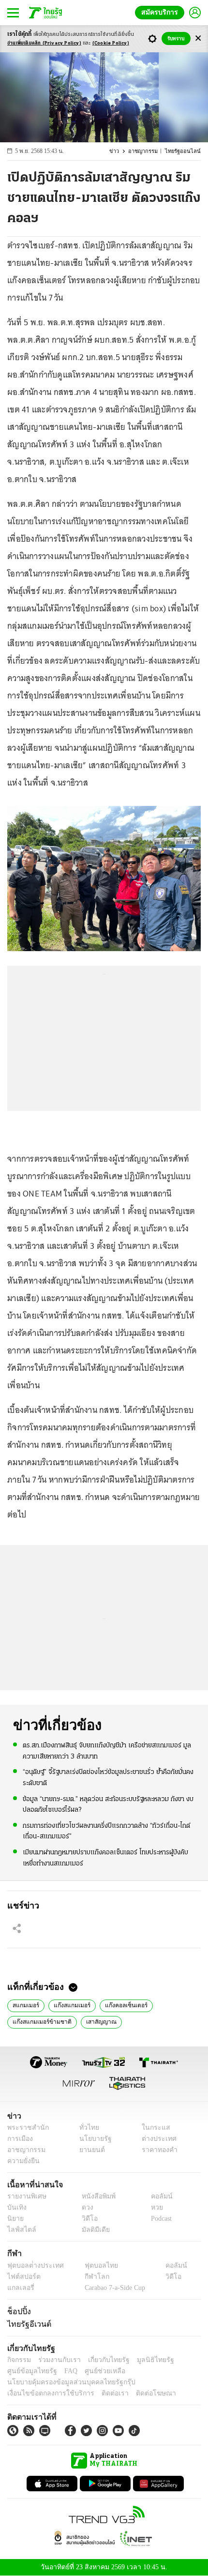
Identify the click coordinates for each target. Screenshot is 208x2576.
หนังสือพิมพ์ (95, 2196)
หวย (153, 2207)
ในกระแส (153, 2128)
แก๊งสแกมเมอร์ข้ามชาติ (39, 2021)
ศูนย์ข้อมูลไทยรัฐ (29, 2371)
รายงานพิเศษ (25, 2196)
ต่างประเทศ (156, 2139)
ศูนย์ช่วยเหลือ (96, 2371)
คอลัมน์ (157, 2196)
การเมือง (19, 2139)
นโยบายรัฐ (92, 2139)
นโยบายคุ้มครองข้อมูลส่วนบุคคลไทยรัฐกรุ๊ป (64, 2382)
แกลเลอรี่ (20, 2288)
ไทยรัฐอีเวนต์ (27, 2324)
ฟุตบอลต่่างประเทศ (32, 2265)
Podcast (159, 2219)
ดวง (85, 2207)
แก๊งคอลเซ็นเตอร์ (120, 2004)
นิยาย (15, 2219)
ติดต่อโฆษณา (140, 2393)
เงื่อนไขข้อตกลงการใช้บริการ (45, 2393)
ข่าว (119, 151)
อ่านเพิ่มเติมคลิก (44, 43)
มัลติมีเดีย (92, 2230)
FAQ (64, 2371)
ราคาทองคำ (157, 2150)
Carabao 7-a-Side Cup (112, 2288)
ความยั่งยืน (22, 2161)
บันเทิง (16, 2207)
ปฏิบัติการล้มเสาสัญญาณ (155, 2021)
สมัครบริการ (162, 12)
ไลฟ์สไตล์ (20, 2230)
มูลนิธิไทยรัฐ (145, 2360)
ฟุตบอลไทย (93, 2265)
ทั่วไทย (86, 2128)
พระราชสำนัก (25, 2128)
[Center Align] (198, 38)
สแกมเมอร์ (25, 2004)
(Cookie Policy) (111, 43)
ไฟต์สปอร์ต (22, 2277)
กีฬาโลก (89, 2277)
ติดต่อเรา (102, 2393)
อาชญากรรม (147, 151)
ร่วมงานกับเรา (56, 2360)
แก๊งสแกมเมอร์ (69, 2004)
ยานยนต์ (89, 2150)
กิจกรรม (18, 2360)
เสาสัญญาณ (95, 2021)
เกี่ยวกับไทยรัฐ (102, 2360)
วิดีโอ (87, 2219)
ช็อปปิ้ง (18, 2311)
